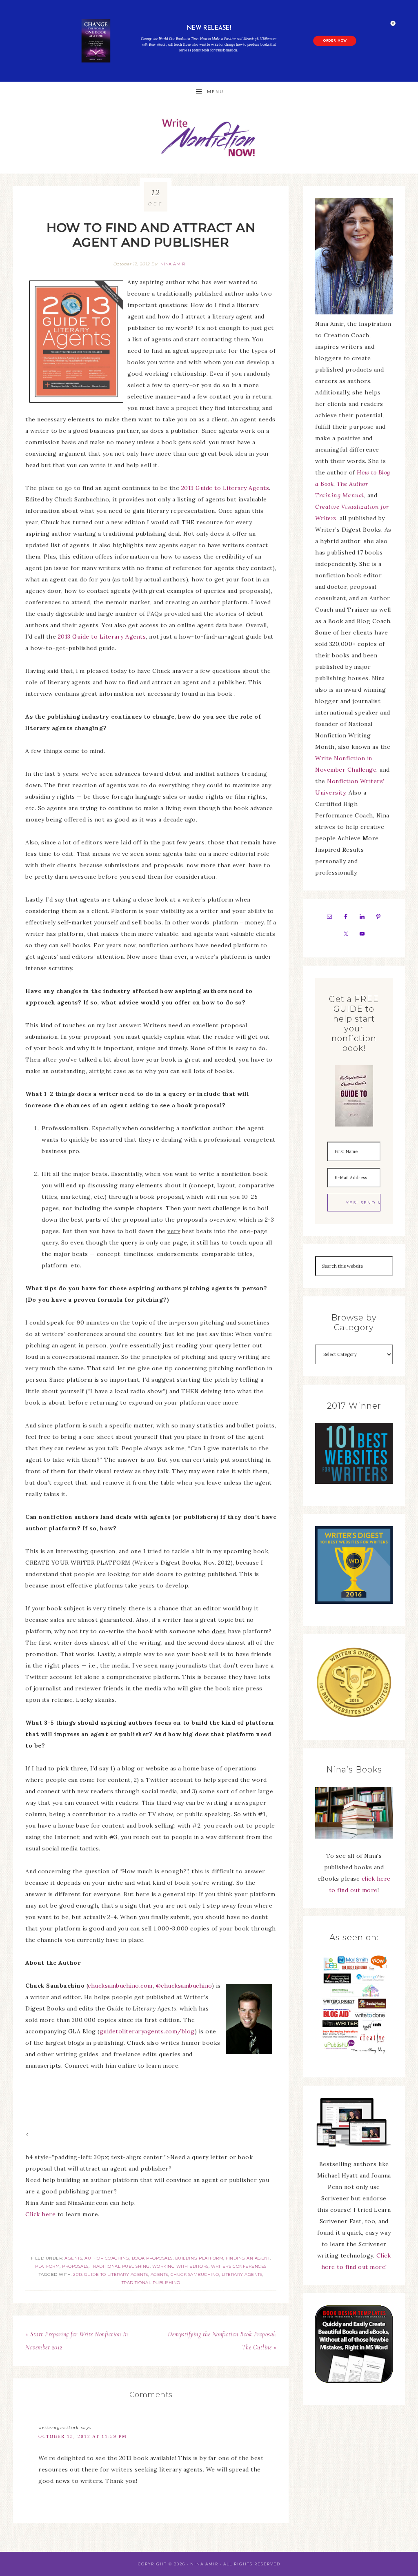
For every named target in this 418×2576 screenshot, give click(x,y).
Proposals (75, 2266)
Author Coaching (107, 2258)
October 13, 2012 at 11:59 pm (83, 2436)
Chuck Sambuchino (195, 2274)
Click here (40, 2214)
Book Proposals (152, 2258)
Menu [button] (215, 92)
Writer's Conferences (239, 2266)
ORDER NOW (335, 41)
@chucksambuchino (184, 1986)
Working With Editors (180, 2266)
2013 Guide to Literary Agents (225, 488)
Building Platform (199, 2258)
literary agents (242, 2274)
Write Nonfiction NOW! (209, 138)
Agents (73, 2258)
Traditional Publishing (120, 2266)
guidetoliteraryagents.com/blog (147, 2031)
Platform (47, 2266)
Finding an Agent (248, 2258)
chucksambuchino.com (120, 1986)
